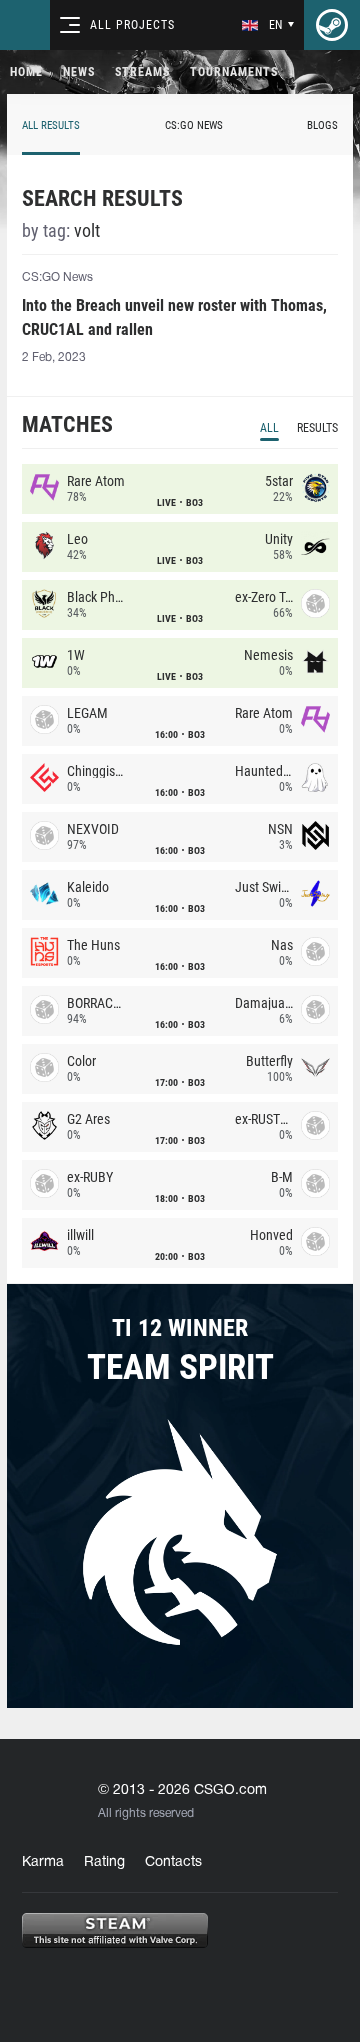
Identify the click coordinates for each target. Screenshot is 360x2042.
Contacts (173, 1862)
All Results (51, 125)
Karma (43, 1862)
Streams (142, 72)
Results (317, 428)
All (269, 428)
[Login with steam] (332, 25)
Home (26, 72)
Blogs (322, 125)
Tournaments (234, 72)
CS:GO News (194, 125)
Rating (104, 1862)
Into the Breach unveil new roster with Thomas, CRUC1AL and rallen (174, 317)
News (79, 72)
